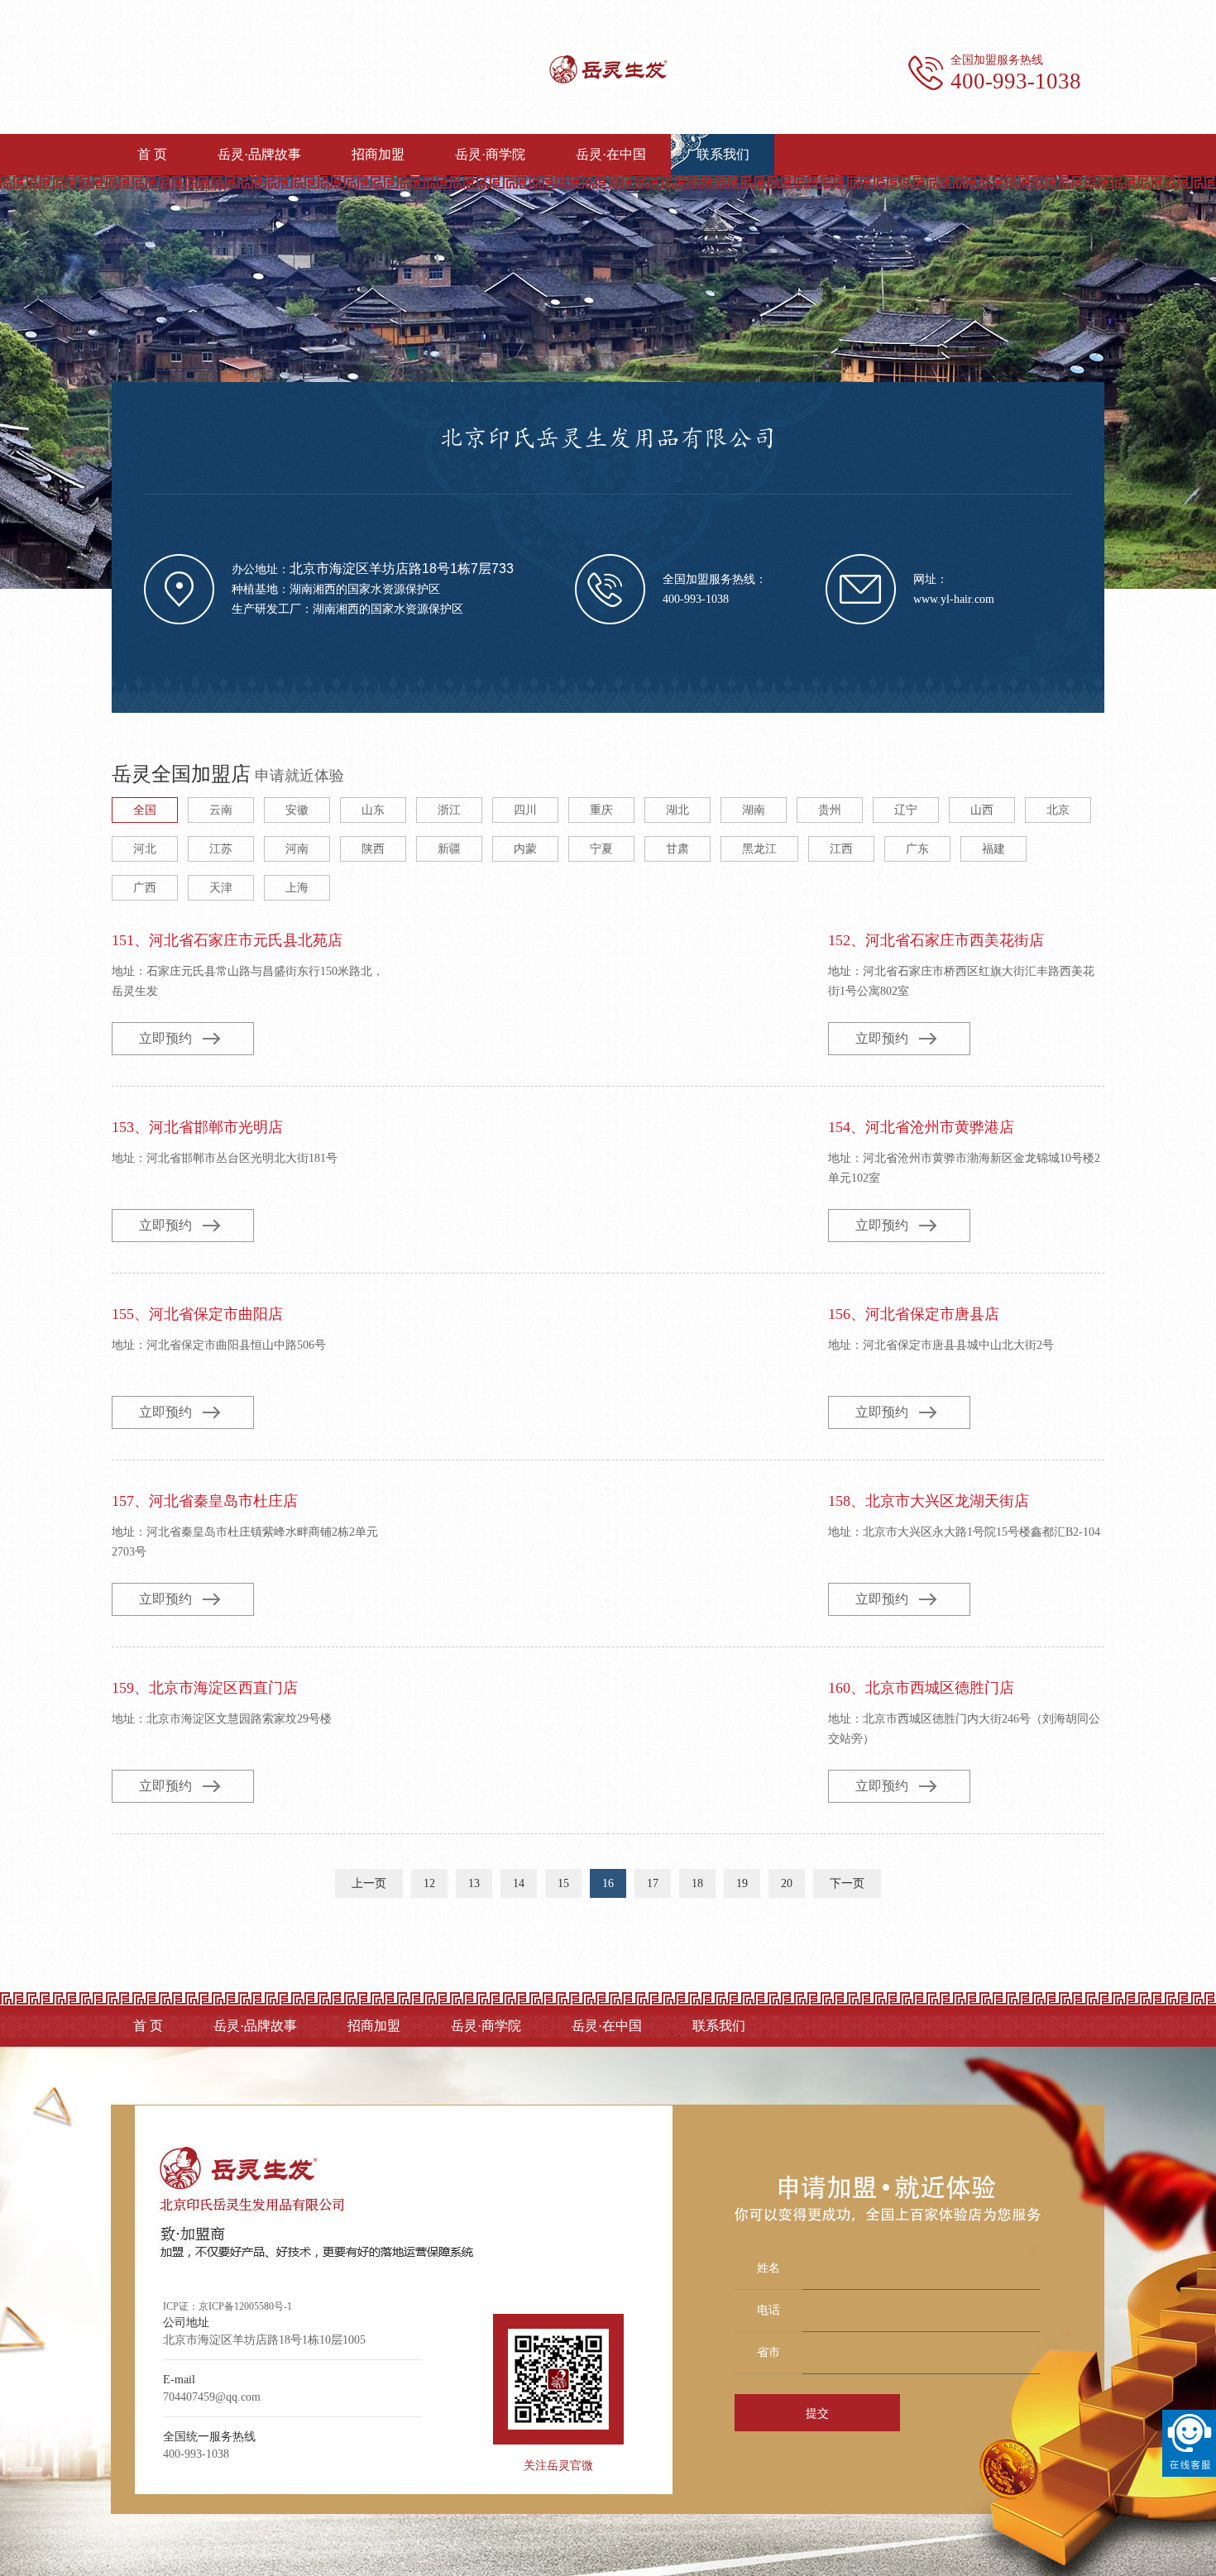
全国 (145, 810)
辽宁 (906, 810)
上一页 (369, 1883)
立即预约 (165, 1038)
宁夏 (601, 849)
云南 (221, 810)
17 (653, 1883)
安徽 (297, 810)
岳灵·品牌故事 (259, 154)
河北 (145, 849)
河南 (297, 849)
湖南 (754, 810)
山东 (373, 810)
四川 (525, 810)
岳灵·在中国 (611, 154)
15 (563, 1883)
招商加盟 (378, 154)
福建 (993, 849)
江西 (841, 849)
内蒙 (525, 849)
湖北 (677, 810)
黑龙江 (759, 849)
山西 (982, 810)
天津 (221, 888)
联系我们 (723, 154)
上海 (297, 888)
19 (742, 1883)
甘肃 (677, 849)
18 (697, 1883)
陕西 (373, 849)
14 (519, 1883)
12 (429, 1883)
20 (787, 1883)
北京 (1058, 810)
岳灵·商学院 (490, 154)
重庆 (601, 810)
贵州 (830, 810)
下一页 (847, 1883)
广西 (145, 888)
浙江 (449, 810)
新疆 (449, 849)
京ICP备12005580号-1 (245, 2306)
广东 (917, 849)
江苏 (221, 849)
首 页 (152, 154)
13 (474, 1883)
